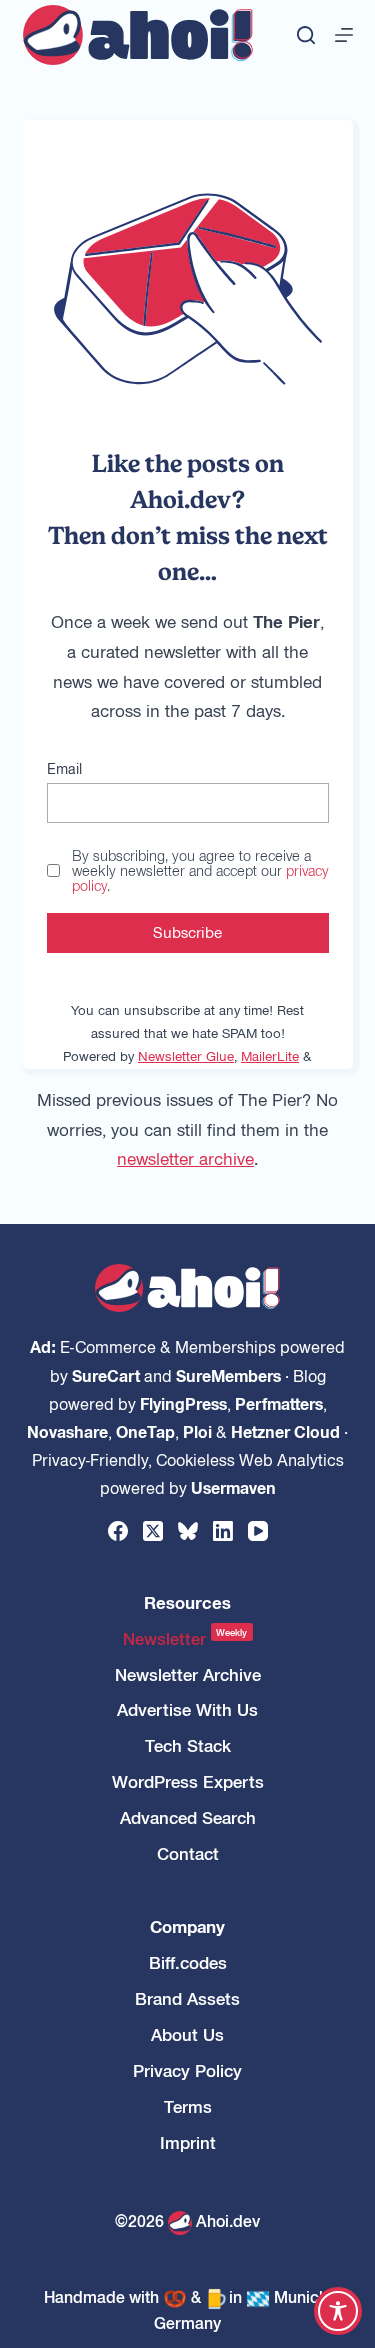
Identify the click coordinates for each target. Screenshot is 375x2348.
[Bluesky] (188, 1531)
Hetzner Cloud (285, 1431)
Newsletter (185, 1638)
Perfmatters (279, 1403)
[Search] (306, 35)
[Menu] (344, 35)
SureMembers (228, 1375)
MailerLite (270, 1055)
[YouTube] (258, 1531)
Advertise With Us (187, 1709)
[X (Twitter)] (153, 1531)
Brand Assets (187, 1998)
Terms (188, 2106)
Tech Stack (188, 1745)
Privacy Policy (187, 2070)
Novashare (67, 1431)
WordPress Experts (188, 1781)
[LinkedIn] (223, 1531)
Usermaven (233, 1487)
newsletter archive (185, 1158)
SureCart (106, 1375)
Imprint (188, 2142)
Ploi (197, 1431)
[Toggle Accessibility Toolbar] (338, 2311)
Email (64, 768)
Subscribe (187, 931)
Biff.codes (188, 1962)
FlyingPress (183, 1403)
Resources (187, 1602)
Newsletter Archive (188, 1674)
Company (187, 1926)
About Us (187, 2034)
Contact (188, 1853)
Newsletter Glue (186, 1055)
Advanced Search (188, 1817)
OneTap (145, 1431)
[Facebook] (118, 1531)
